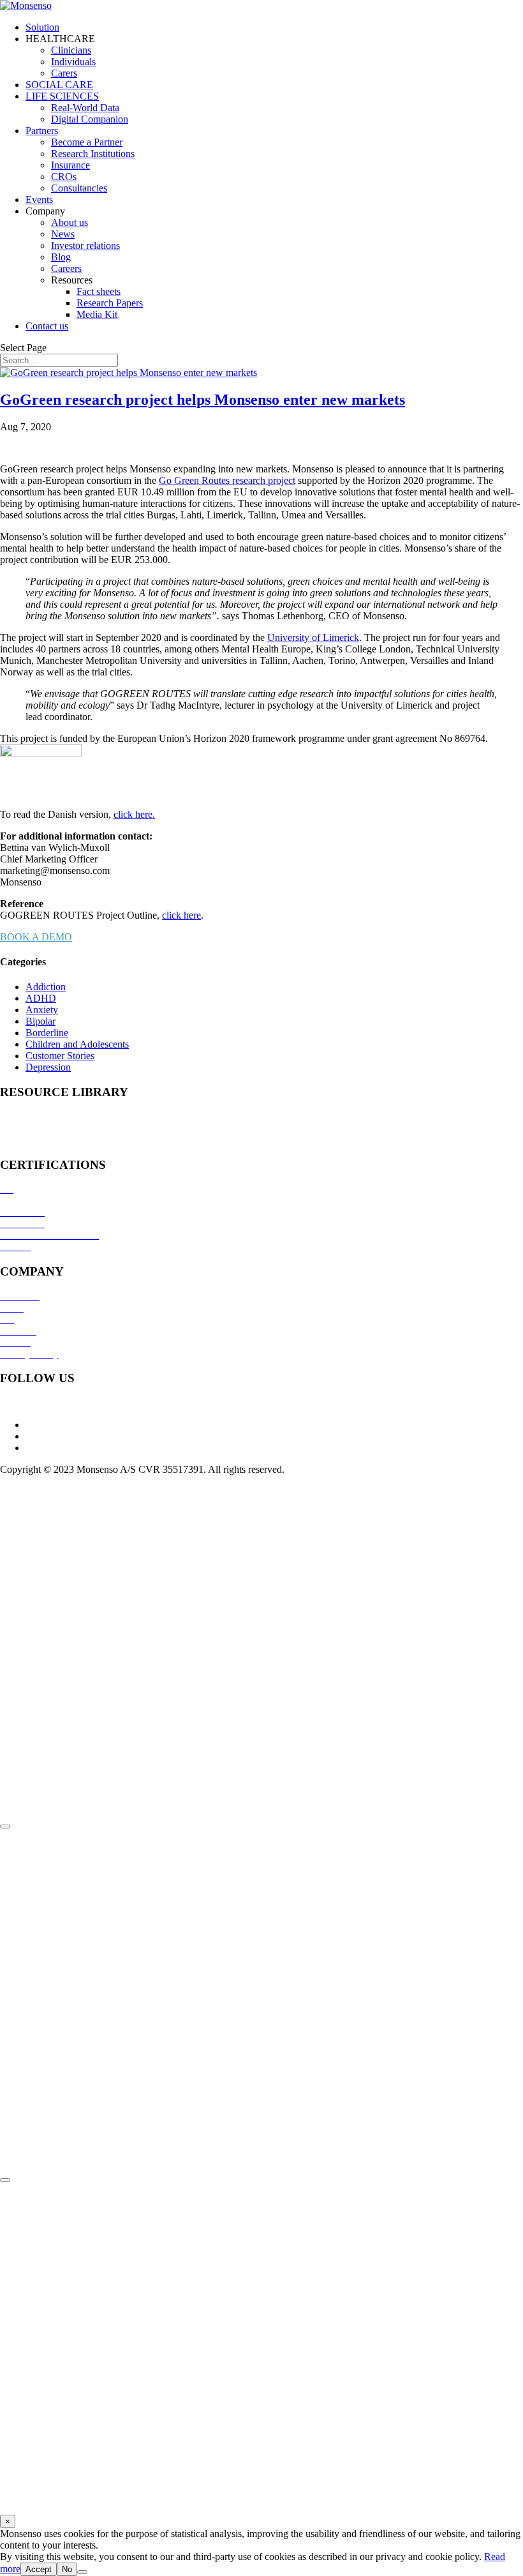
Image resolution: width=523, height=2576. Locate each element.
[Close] (5, 1827)
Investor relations (85, 245)
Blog (61, 257)
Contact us (47, 326)
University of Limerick (313, 637)
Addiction (46, 987)
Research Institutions (93, 154)
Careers (66, 268)
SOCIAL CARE (59, 85)
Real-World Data (85, 108)
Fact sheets (99, 291)
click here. (134, 814)
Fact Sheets (23, 1128)
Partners (42, 131)
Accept (39, 2569)
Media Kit (97, 314)
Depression (48, 1067)
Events (39, 200)
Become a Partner (87, 142)
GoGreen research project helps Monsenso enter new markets (203, 400)
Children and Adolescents (77, 1044)
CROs (64, 177)
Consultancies (79, 188)
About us (70, 222)
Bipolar (41, 1021)
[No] (82, 2572)
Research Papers (110, 303)
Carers (64, 73)
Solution (42, 27)
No (67, 2569)
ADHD (41, 998)
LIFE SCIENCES (62, 96)
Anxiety (42, 1010)
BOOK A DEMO (36, 937)
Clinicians (71, 50)
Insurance (70, 165)
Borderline (47, 1033)
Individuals (73, 62)
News (63, 234)
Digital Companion (90, 119)
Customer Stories (60, 1056)
